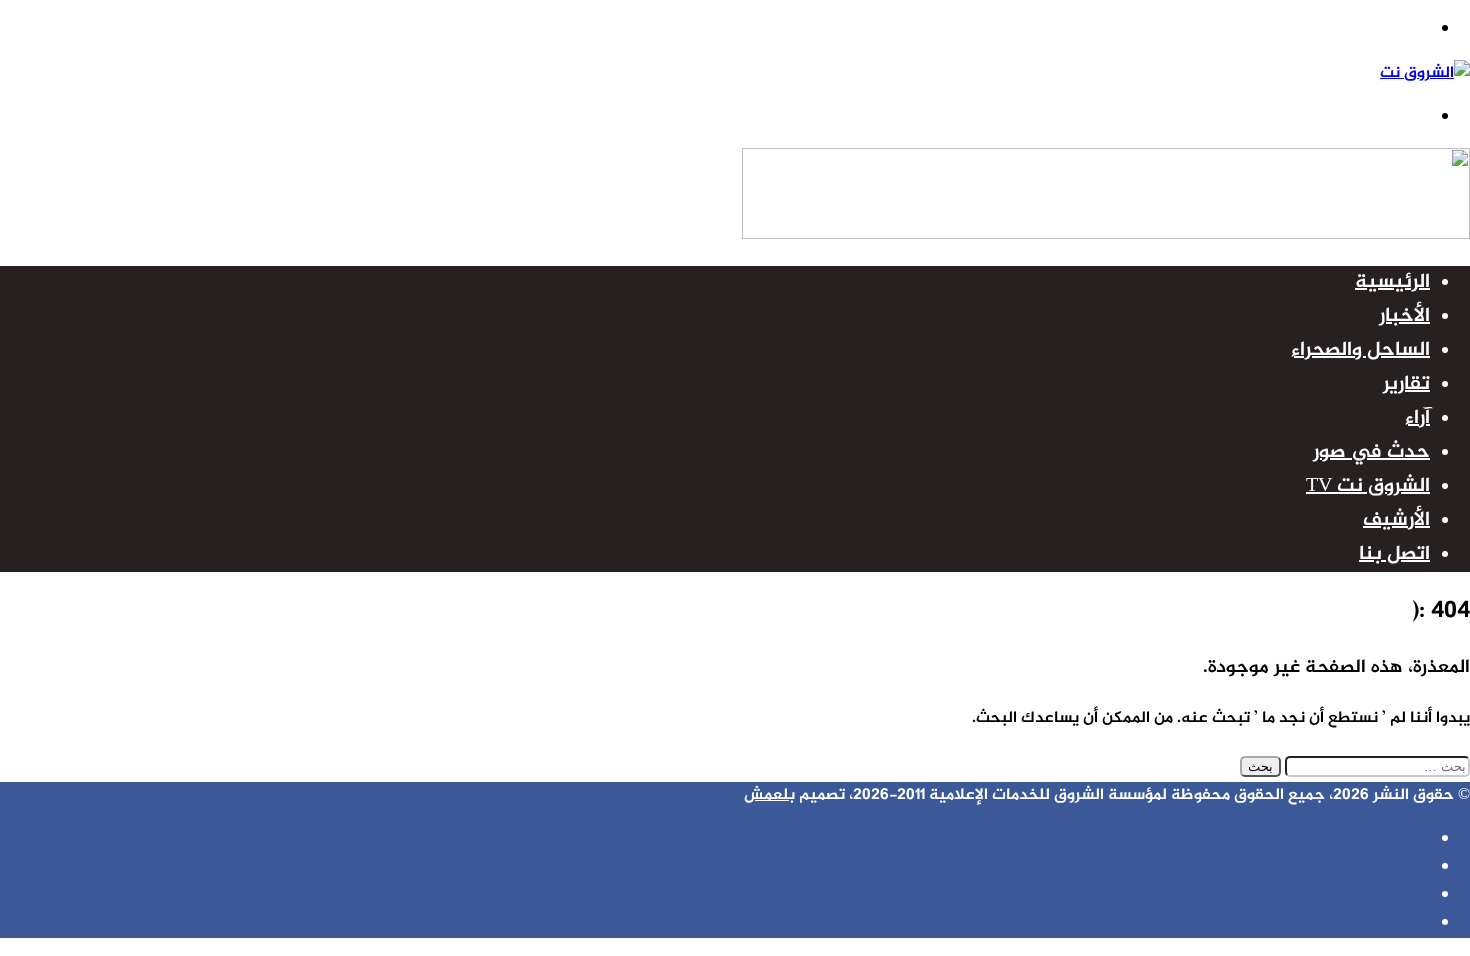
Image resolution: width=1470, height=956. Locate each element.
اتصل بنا (1394, 554)
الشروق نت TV (1368, 486)
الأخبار (1404, 316)
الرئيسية (1392, 282)
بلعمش (769, 795)
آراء (1417, 418)
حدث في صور (1371, 452)
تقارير (1406, 384)
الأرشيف (1396, 520)
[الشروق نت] (1425, 73)
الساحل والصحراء (1360, 350)
